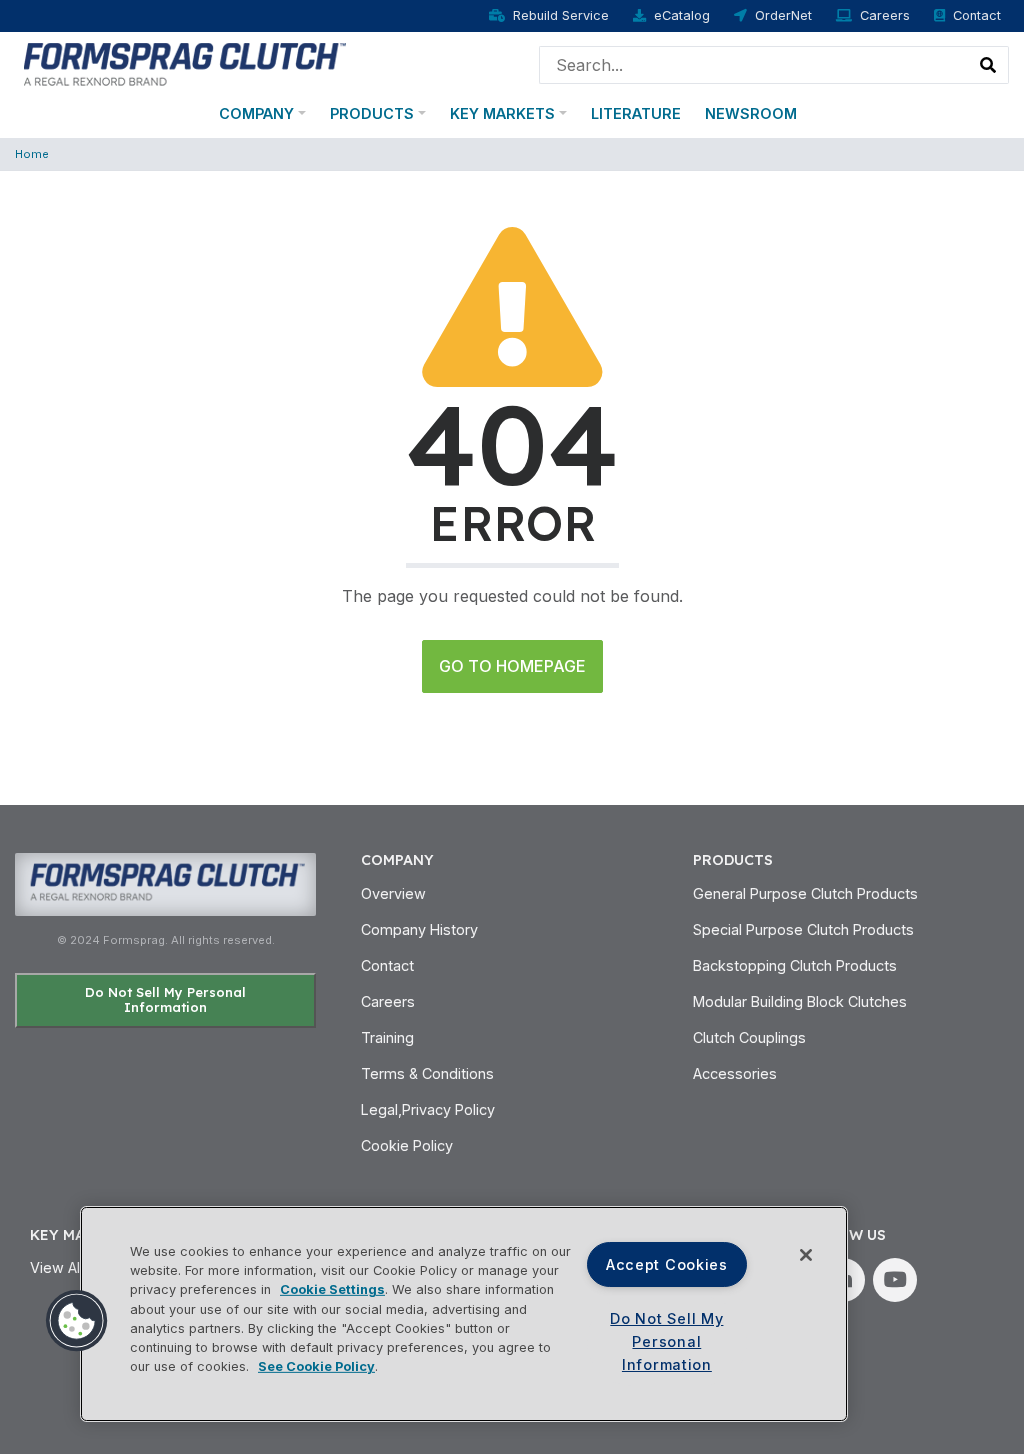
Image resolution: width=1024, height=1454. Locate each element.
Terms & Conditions (427, 1073)
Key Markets (502, 113)
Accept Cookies (667, 1264)
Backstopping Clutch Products (795, 965)
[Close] (806, 1255)
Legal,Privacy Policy (428, 1109)
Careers (885, 15)
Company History (419, 929)
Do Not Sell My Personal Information (165, 999)
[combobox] (754, 65)
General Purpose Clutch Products (805, 893)
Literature (636, 113)
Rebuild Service (561, 15)
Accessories (735, 1073)
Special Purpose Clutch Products (803, 929)
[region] (464, 1314)
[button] (77, 1321)
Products (372, 113)
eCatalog (682, 15)
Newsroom (751, 113)
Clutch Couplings (749, 1037)
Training (387, 1037)
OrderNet (783, 15)
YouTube (895, 1280)
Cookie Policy (407, 1145)
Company (256, 113)
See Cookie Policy (316, 1366)
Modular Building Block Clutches (800, 1001)
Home (32, 154)
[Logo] (182, 63)
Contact (977, 15)
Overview (393, 893)
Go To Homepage (512, 666)
